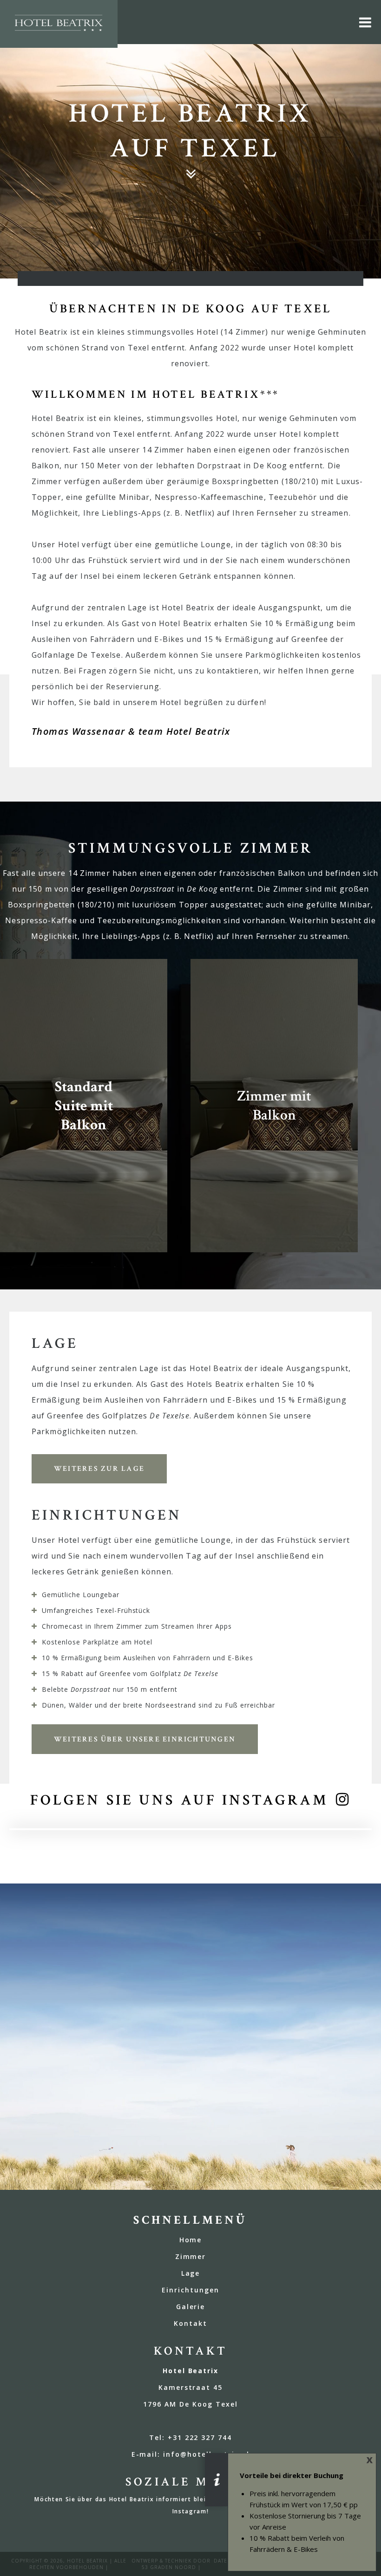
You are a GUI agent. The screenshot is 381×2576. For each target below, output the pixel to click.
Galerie (191, 2307)
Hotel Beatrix (87, 2561)
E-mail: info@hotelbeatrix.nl (191, 2454)
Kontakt (190, 2323)
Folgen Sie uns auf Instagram (179, 1800)
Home (191, 2240)
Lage (191, 2273)
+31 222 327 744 (200, 2437)
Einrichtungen (190, 2290)
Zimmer (191, 2256)
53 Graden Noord (169, 2567)
